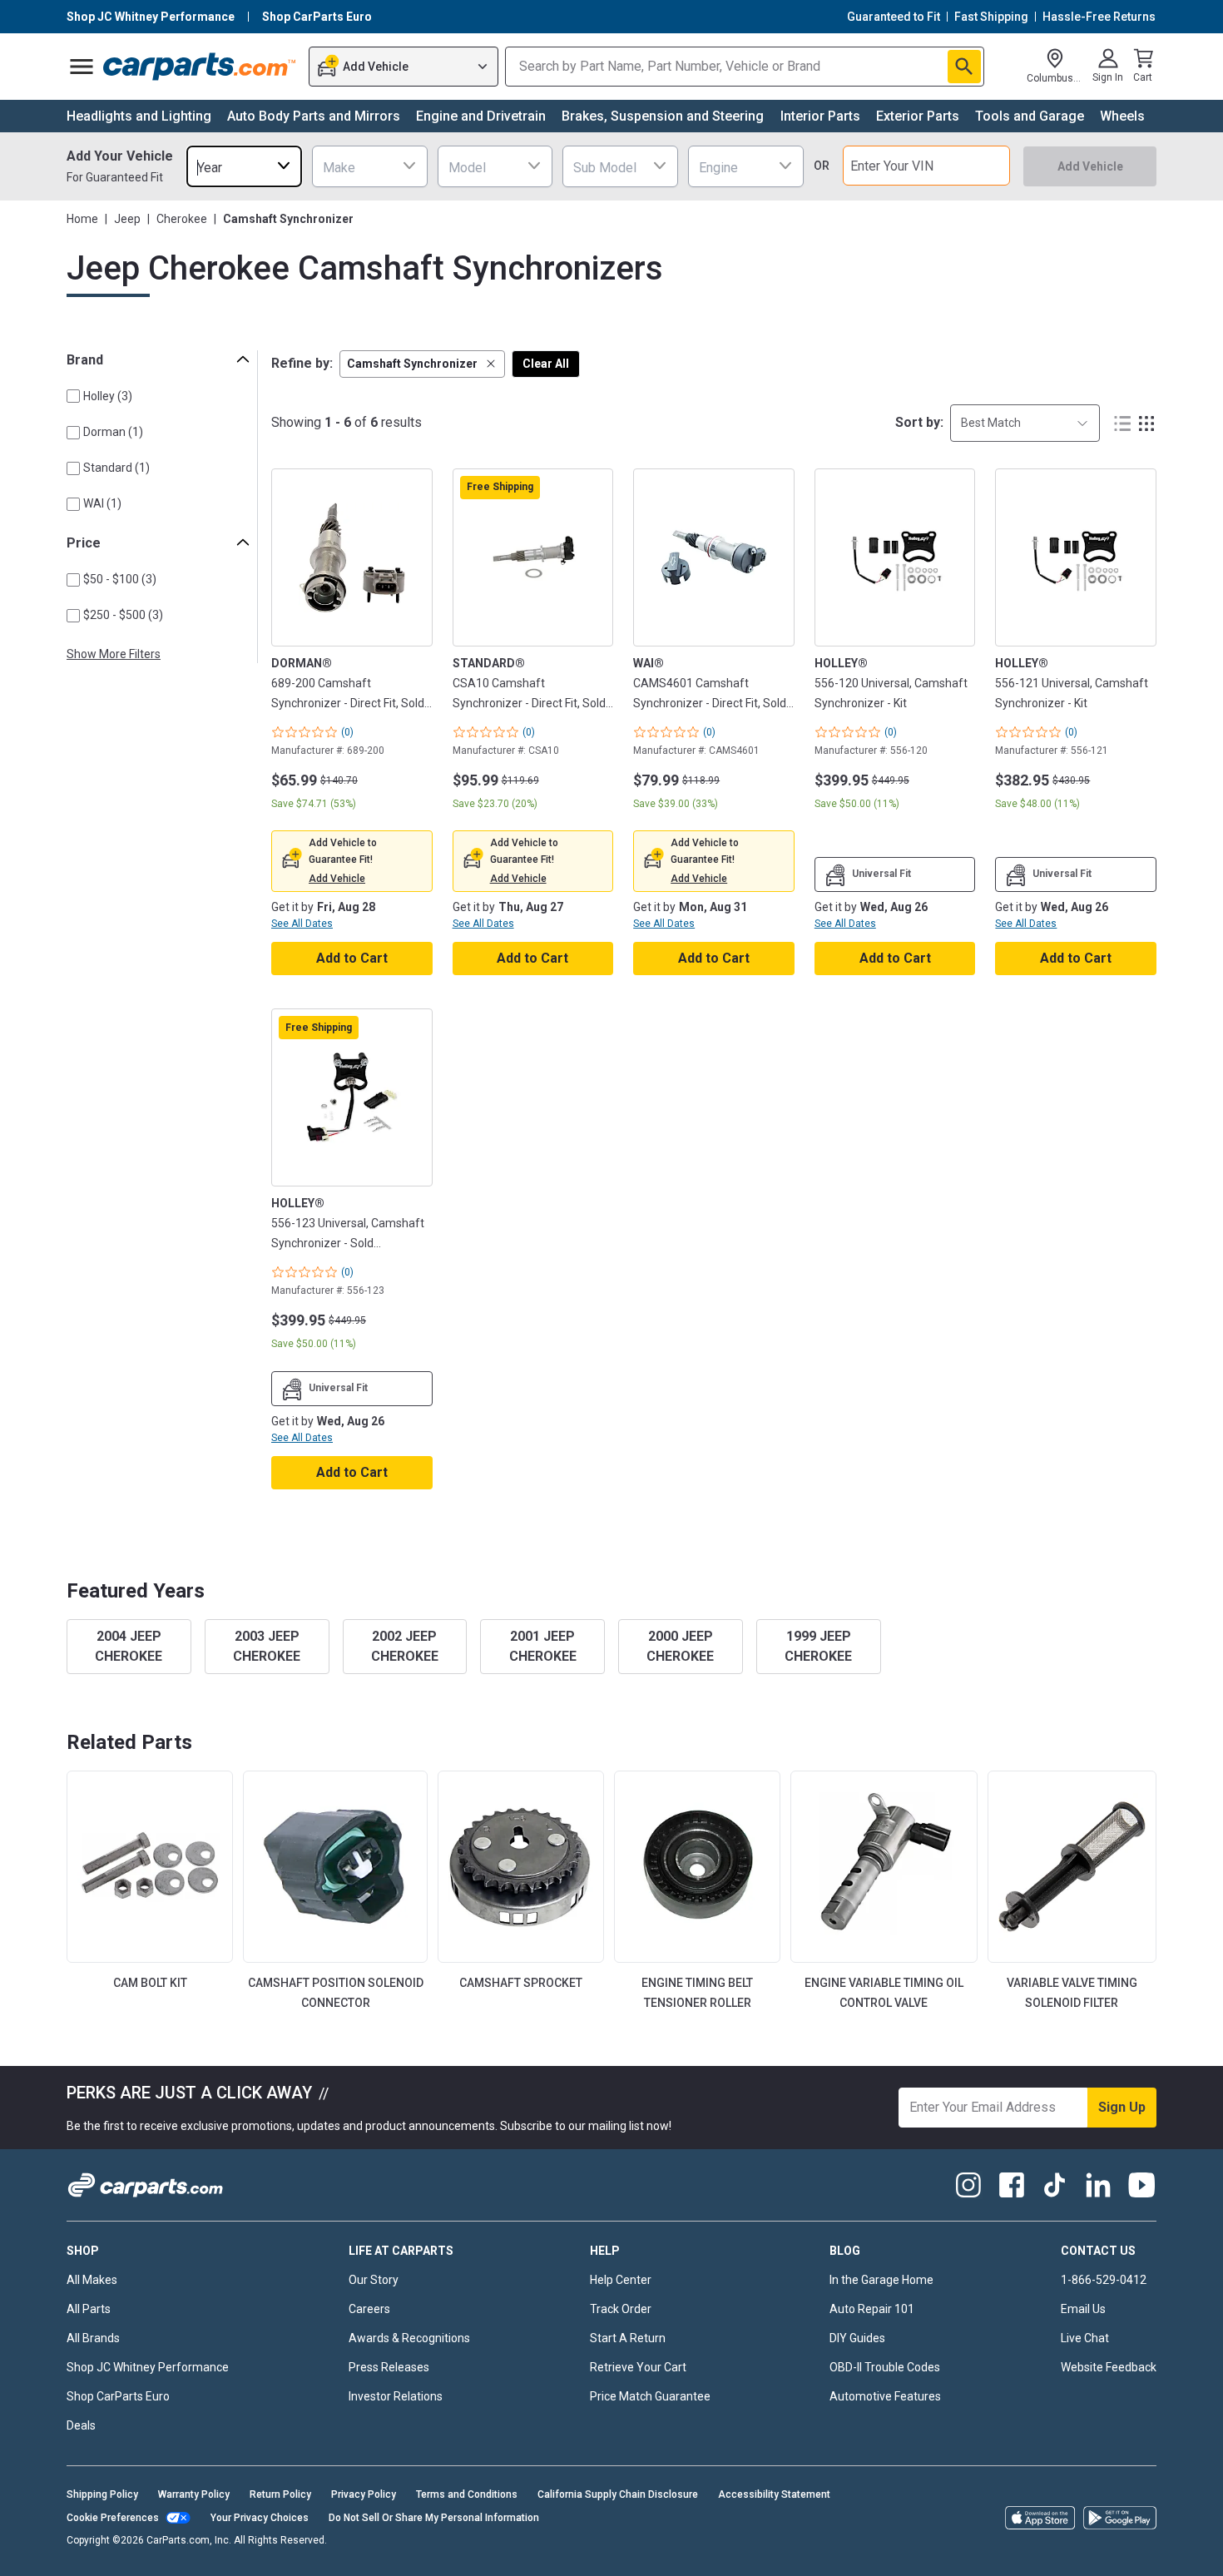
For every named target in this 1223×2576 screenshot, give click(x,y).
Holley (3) (108, 396)
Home (82, 219)
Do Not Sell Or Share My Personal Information (434, 2518)
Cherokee (182, 219)
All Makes (92, 2280)
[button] (422, 364)
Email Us (1083, 2309)
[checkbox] (73, 396)
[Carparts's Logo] (200, 67)
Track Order (621, 2309)
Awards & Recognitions (409, 2338)
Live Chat (1085, 2338)
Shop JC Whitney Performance (148, 2367)
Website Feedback (1109, 2367)
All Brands (93, 2338)
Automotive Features (885, 2396)
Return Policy (280, 2494)
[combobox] (244, 166)
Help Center (621, 2280)
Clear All (546, 364)
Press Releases (389, 2367)
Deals (81, 2425)
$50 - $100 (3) (120, 579)
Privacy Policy (364, 2494)
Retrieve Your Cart (638, 2367)
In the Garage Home (881, 2280)
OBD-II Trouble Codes (885, 2367)
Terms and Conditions (467, 2494)
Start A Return (628, 2338)
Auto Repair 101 (872, 2309)
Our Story (374, 2280)
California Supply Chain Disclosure (618, 2494)
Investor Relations (396, 2396)
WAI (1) (102, 503)
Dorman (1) (113, 432)
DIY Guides (857, 2338)
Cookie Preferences (113, 2518)
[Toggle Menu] (82, 67)
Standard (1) (116, 468)
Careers (369, 2309)
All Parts (89, 2309)
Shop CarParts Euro (118, 2396)
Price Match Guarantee (650, 2396)
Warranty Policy (194, 2494)
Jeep (127, 219)
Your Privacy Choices (260, 2518)
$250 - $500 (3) (123, 615)
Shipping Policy (102, 2494)
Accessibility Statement (774, 2494)
